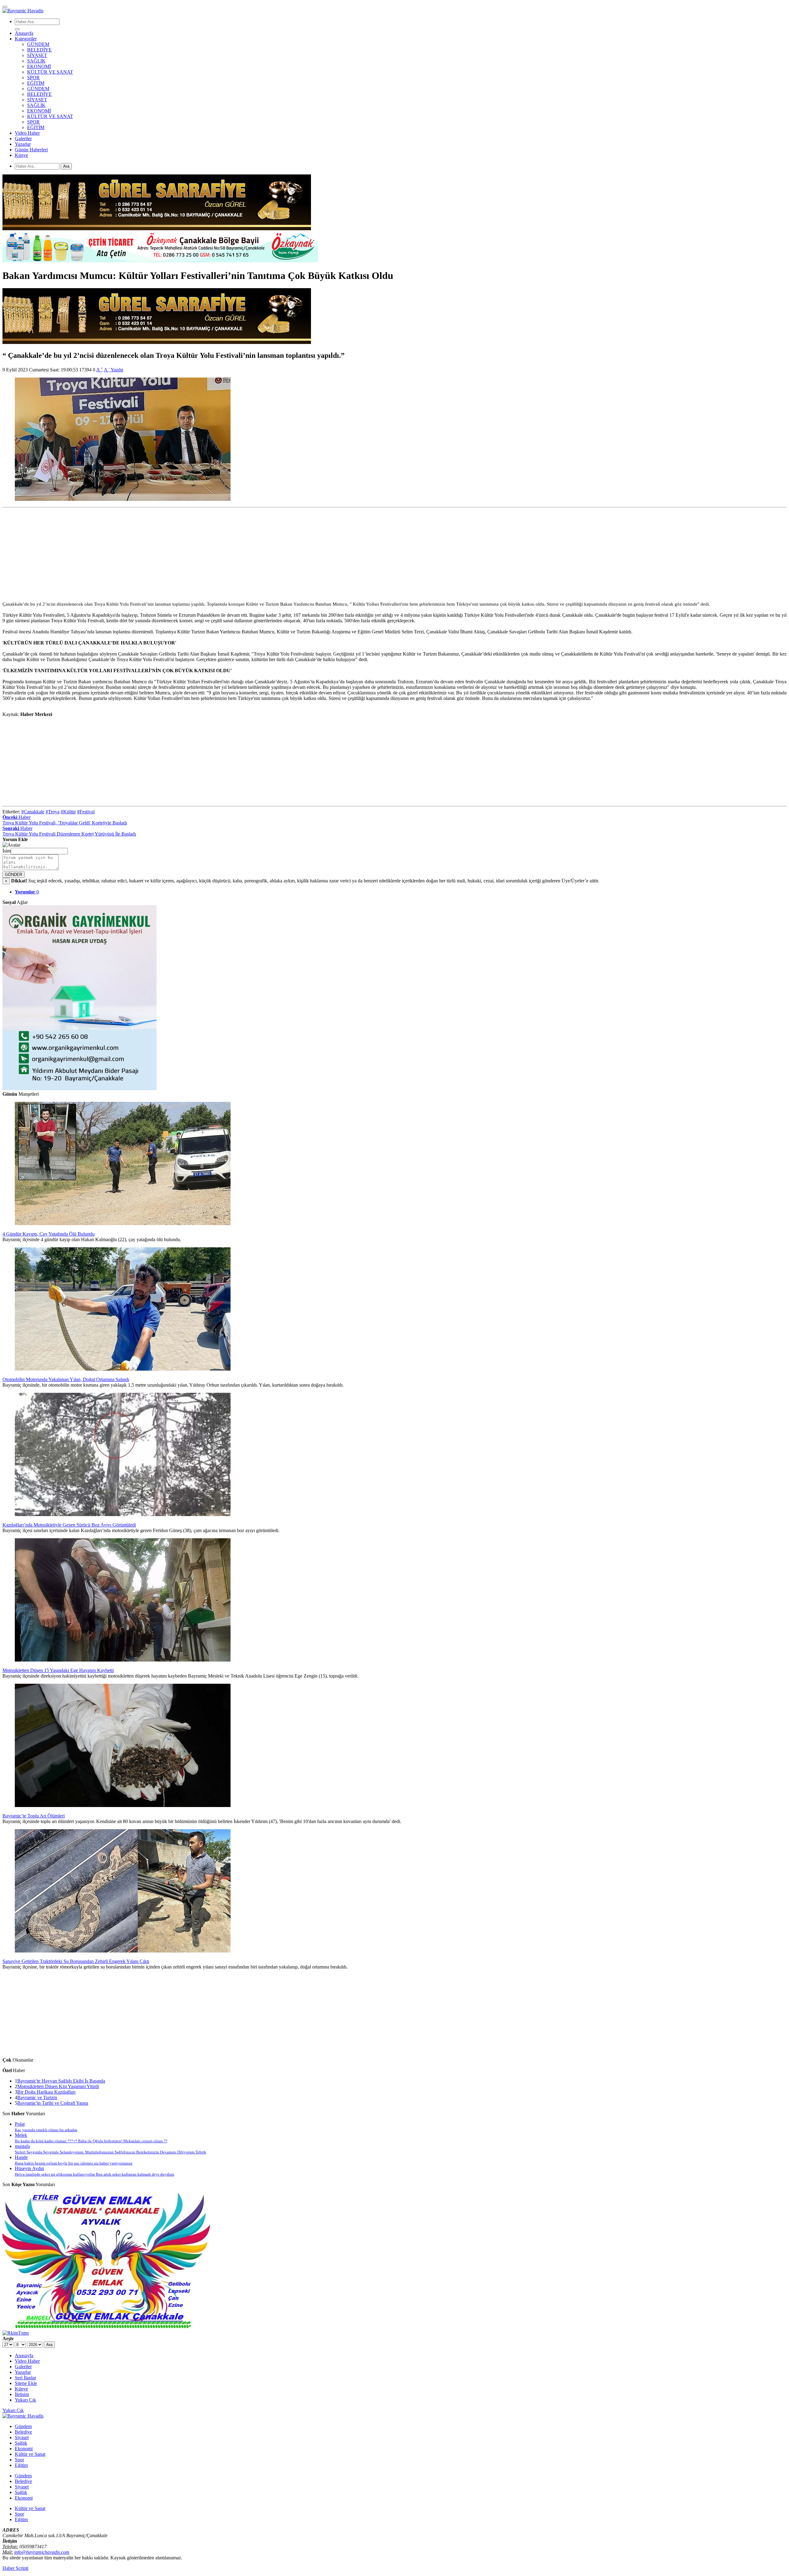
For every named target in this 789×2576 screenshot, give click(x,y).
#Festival (86, 812)
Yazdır (117, 370)
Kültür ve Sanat (30, 2454)
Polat (46, 2127)
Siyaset (22, 2437)
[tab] (27, 892)
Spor (19, 2460)
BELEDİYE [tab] (39, 94)
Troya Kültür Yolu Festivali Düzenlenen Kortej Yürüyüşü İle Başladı (69, 834)
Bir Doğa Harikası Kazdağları (46, 2092)
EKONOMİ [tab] (39, 111)
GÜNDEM (38, 44)
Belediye (23, 2432)
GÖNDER (14, 875)
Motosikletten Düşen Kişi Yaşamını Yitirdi (58, 2086)
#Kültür (68, 812)
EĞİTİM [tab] (36, 127)
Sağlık (21, 2443)
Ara (66, 166)
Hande (74, 2160)
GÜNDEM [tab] (38, 89)
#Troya (53, 812)
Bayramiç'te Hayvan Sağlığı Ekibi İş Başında (61, 2081)
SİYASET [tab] (37, 100)
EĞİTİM (36, 83)
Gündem (23, 2426)
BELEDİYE (39, 50)
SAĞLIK (36, 61)
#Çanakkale (33, 812)
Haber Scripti (15, 2568)
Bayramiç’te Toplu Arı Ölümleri (34, 1816)
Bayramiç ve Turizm (37, 2098)
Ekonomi (24, 2449)
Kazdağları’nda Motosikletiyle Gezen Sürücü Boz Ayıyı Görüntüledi (69, 1525)
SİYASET (37, 55)
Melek (91, 2138)
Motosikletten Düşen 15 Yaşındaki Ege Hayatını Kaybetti (58, 1670)
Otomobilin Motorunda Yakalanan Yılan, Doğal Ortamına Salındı (66, 1379)
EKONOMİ (39, 66)
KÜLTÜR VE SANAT (50, 72)
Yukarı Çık (13, 2410)
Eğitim (21, 2465)
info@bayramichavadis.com (42, 2552)
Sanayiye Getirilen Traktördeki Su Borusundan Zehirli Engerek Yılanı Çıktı (76, 1961)
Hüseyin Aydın (94, 2171)
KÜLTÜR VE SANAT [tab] (50, 116)
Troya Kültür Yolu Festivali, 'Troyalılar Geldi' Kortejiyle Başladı (65, 823)
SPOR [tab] (33, 122)
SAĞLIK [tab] (36, 105)
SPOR (33, 78)
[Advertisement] (187, 553)
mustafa (110, 2149)
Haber (16, 817)
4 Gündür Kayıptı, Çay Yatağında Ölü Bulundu (49, 1234)
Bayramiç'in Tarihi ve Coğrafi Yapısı (53, 2103)
